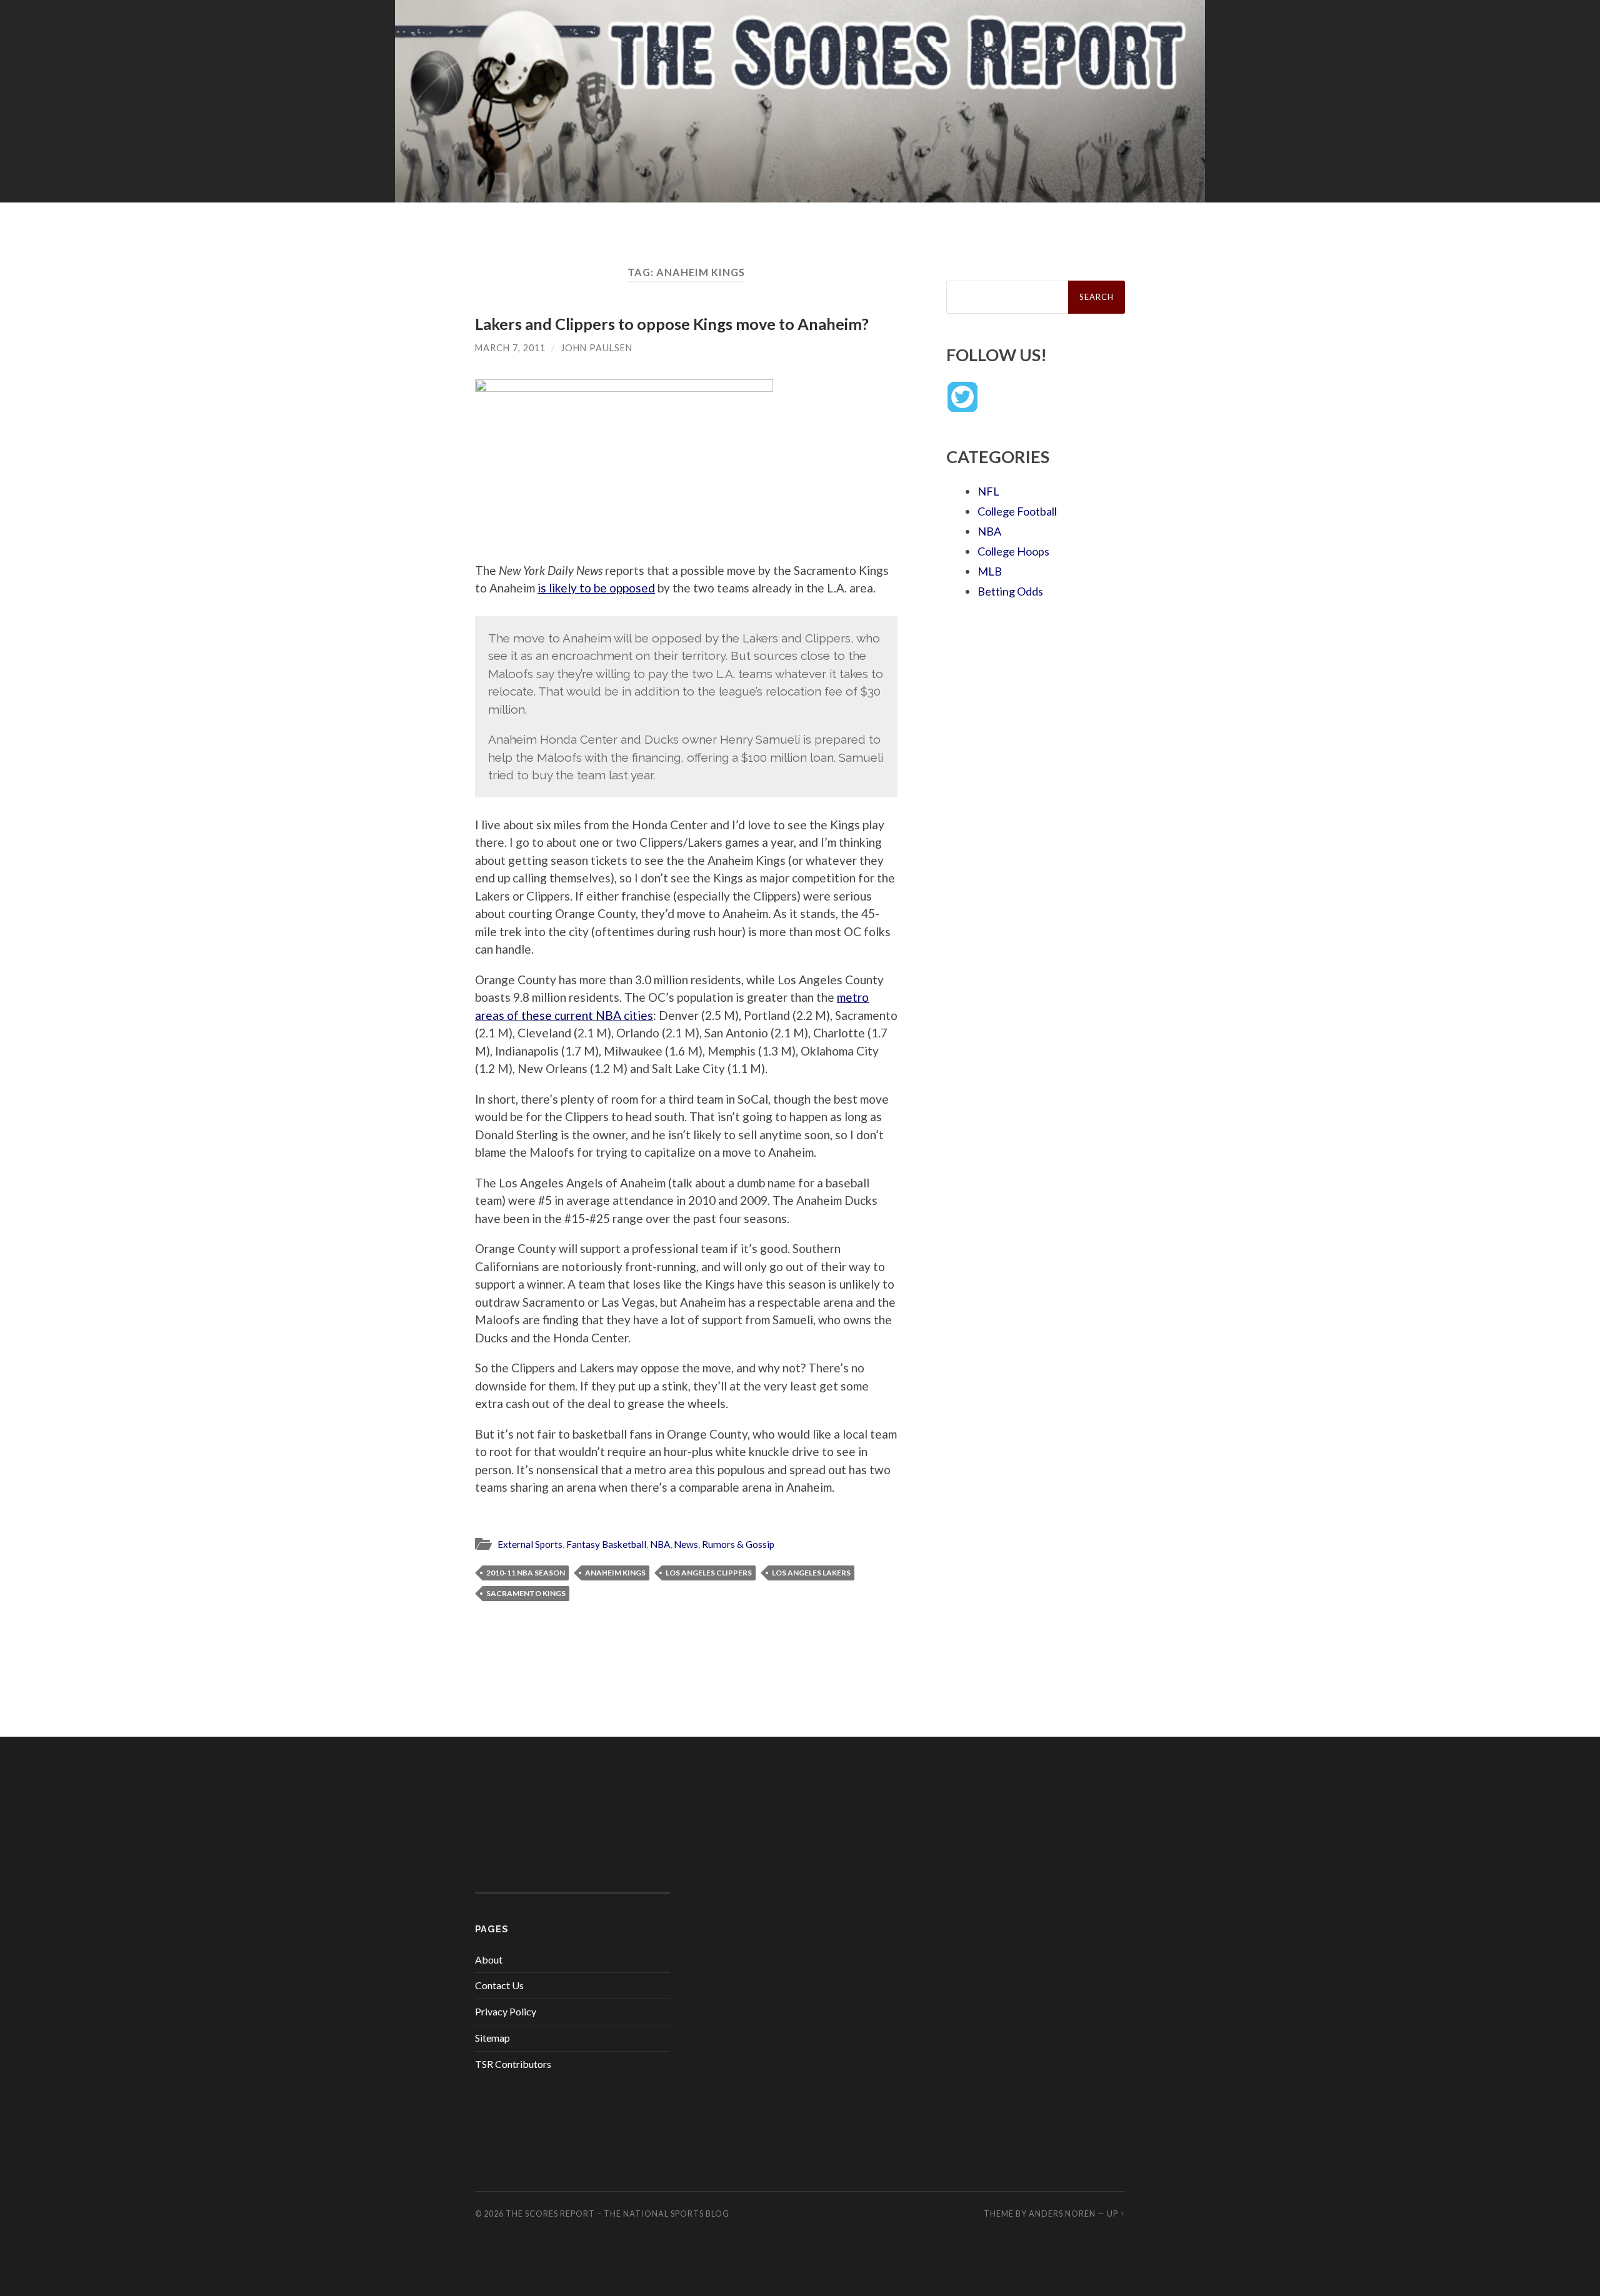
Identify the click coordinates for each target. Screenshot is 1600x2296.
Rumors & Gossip (738, 1544)
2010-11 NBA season (526, 1573)
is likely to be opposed (596, 588)
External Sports (530, 1544)
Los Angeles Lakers (811, 1573)
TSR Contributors (513, 2064)
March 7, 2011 (510, 348)
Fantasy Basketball (606, 1544)
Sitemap (492, 2038)
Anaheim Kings (615, 1573)
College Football (1017, 511)
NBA (660, 1544)
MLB (990, 571)
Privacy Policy (506, 2011)
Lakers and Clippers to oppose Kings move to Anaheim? (672, 324)
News (686, 1544)
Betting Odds (1010, 591)
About (489, 1959)
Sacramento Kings (526, 1593)
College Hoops (1013, 551)
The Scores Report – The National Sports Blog (617, 2214)
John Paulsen (597, 348)
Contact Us (499, 1985)
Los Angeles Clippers (709, 1573)
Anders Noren (1062, 2214)
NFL (988, 491)
